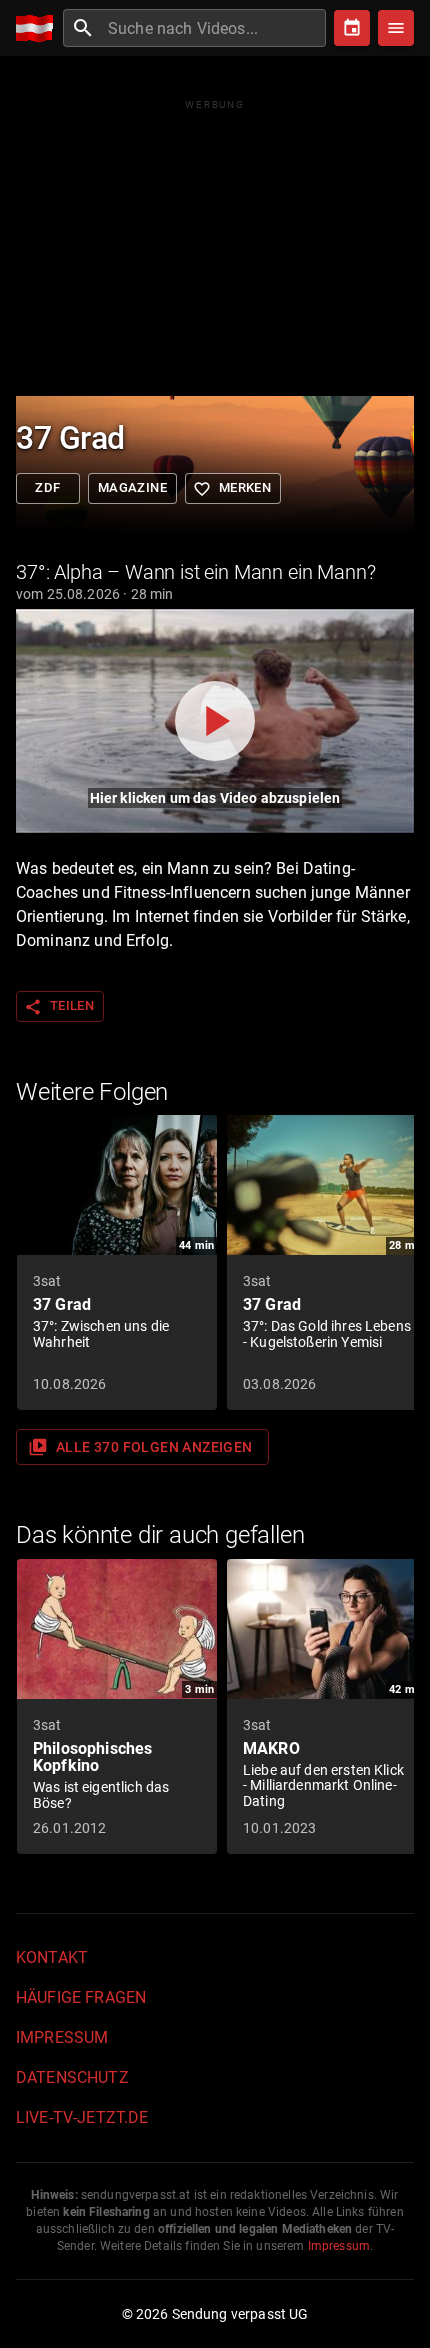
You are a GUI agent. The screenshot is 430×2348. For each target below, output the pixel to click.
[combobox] (214, 28)
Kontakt (52, 1957)
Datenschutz (72, 2077)
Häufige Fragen (81, 1997)
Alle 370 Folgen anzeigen (140, 1447)
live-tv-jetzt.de (82, 2117)
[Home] (39, 28)
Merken (232, 489)
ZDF (47, 487)
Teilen (59, 1007)
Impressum (62, 2037)
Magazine (132, 487)
